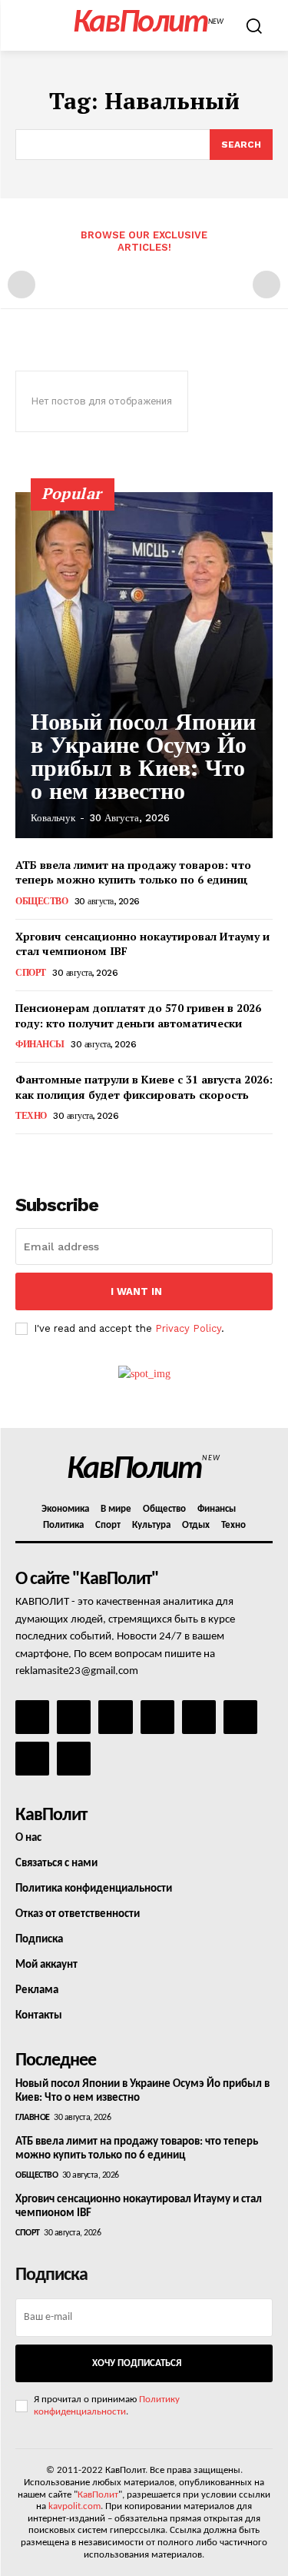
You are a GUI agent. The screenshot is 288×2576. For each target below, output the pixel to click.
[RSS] (157, 1717)
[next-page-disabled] (266, 285)
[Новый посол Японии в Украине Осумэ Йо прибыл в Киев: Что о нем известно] (144, 665)
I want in (136, 1291)
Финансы (40, 1044)
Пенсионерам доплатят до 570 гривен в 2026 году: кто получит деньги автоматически (138, 1015)
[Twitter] (240, 1717)
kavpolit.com (74, 2506)
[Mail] (115, 1717)
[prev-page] (22, 285)
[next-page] (50, 1155)
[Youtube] (74, 1759)
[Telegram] (199, 1717)
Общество (41, 901)
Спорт (31, 973)
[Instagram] (74, 1717)
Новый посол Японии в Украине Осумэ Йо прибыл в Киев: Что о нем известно (143, 756)
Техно (31, 1116)
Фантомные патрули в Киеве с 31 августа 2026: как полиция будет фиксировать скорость (144, 1087)
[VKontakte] (32, 1759)
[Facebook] (32, 1717)
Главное (33, 2118)
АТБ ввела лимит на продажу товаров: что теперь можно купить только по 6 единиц (133, 872)
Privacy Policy (188, 1328)
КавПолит (98, 2495)
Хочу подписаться (137, 2363)
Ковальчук (53, 818)
